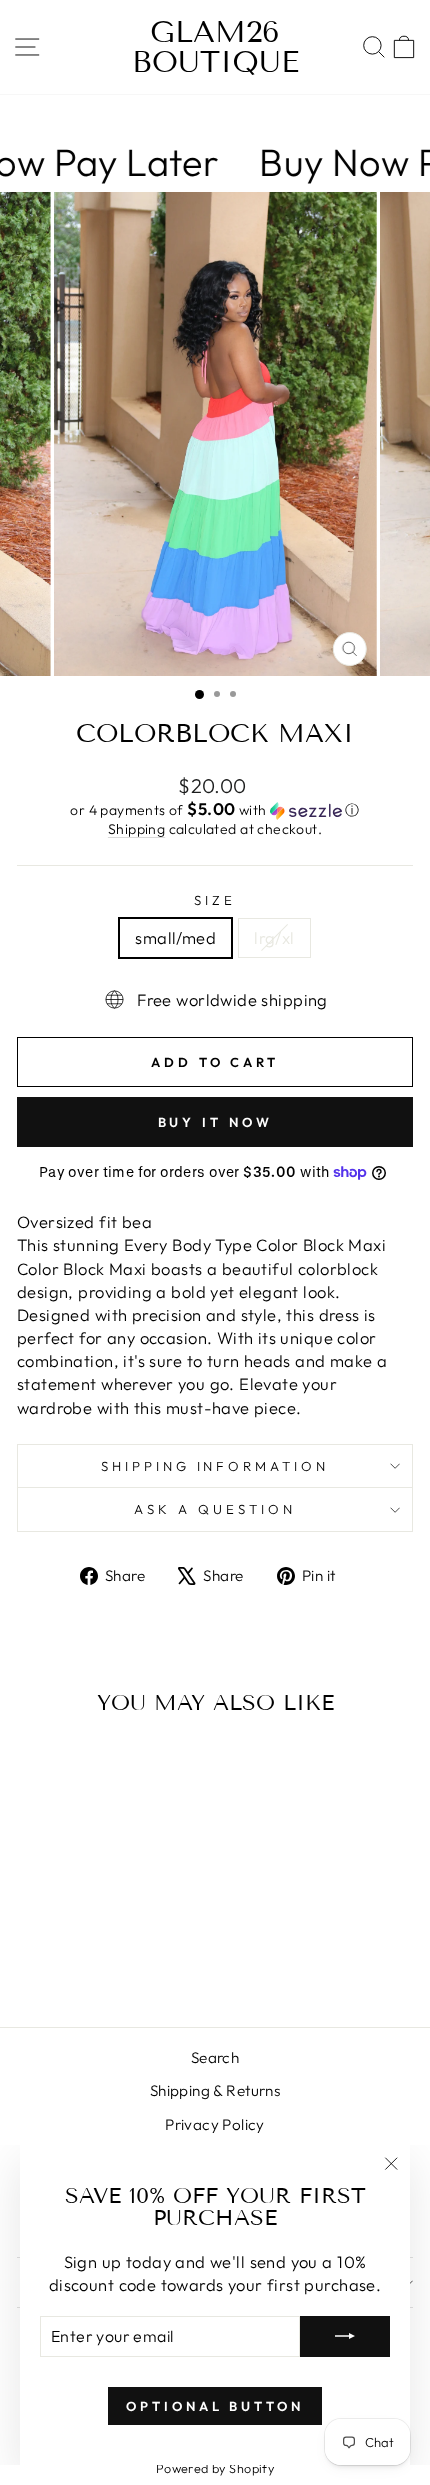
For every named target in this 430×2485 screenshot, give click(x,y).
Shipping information (215, 1466)
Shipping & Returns (215, 2090)
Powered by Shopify (215, 2468)
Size (215, 900)
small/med (175, 937)
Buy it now (215, 1122)
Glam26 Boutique (215, 47)
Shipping (136, 829)
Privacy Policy (215, 2124)
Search (215, 2057)
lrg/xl (274, 937)
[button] (215, 810)
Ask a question (215, 1509)
